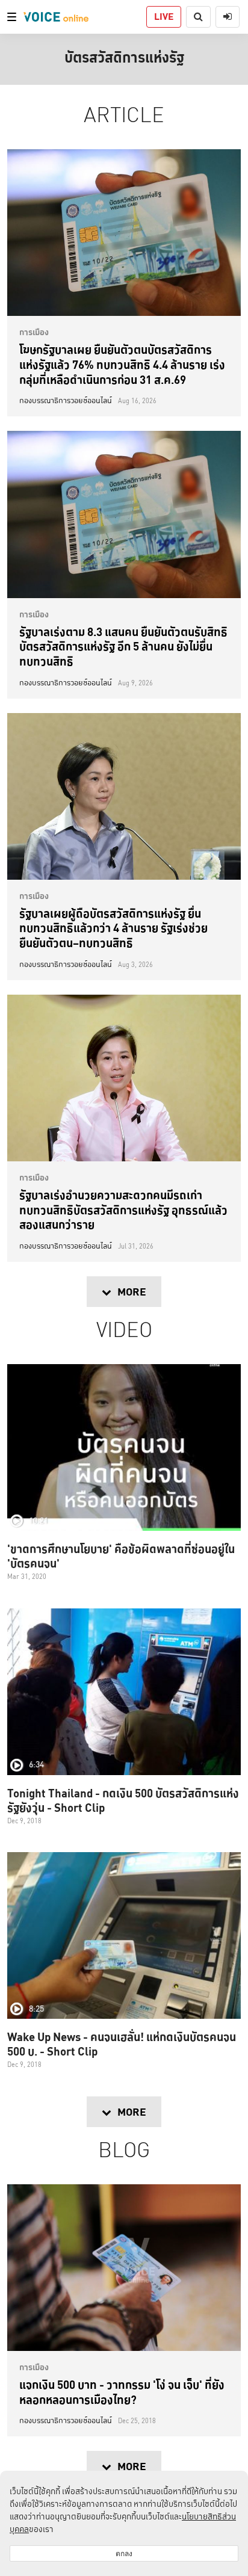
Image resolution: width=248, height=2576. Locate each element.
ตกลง (124, 2553)
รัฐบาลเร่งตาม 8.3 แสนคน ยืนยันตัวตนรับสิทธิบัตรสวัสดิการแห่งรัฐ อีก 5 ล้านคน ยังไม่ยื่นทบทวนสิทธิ (123, 647)
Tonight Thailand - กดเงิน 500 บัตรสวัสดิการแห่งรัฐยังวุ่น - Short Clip (123, 1800)
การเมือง (34, 332)
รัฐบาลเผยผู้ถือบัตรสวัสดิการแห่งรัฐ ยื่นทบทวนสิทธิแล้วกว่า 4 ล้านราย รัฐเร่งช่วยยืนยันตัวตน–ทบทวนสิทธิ (113, 928)
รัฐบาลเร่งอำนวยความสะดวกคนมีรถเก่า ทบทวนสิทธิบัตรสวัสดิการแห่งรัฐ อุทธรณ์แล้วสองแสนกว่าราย (123, 1210)
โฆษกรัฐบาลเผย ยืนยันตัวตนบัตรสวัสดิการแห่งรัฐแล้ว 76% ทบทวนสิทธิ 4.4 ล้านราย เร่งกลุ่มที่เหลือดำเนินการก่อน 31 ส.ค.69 (122, 364)
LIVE (164, 17)
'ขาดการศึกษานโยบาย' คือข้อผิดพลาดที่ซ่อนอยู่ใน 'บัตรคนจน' (121, 1556)
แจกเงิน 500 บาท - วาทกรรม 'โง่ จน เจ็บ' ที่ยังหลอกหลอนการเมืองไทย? (122, 2392)
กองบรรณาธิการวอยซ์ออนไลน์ (66, 401)
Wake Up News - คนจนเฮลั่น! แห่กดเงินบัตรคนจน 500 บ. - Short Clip (122, 2044)
